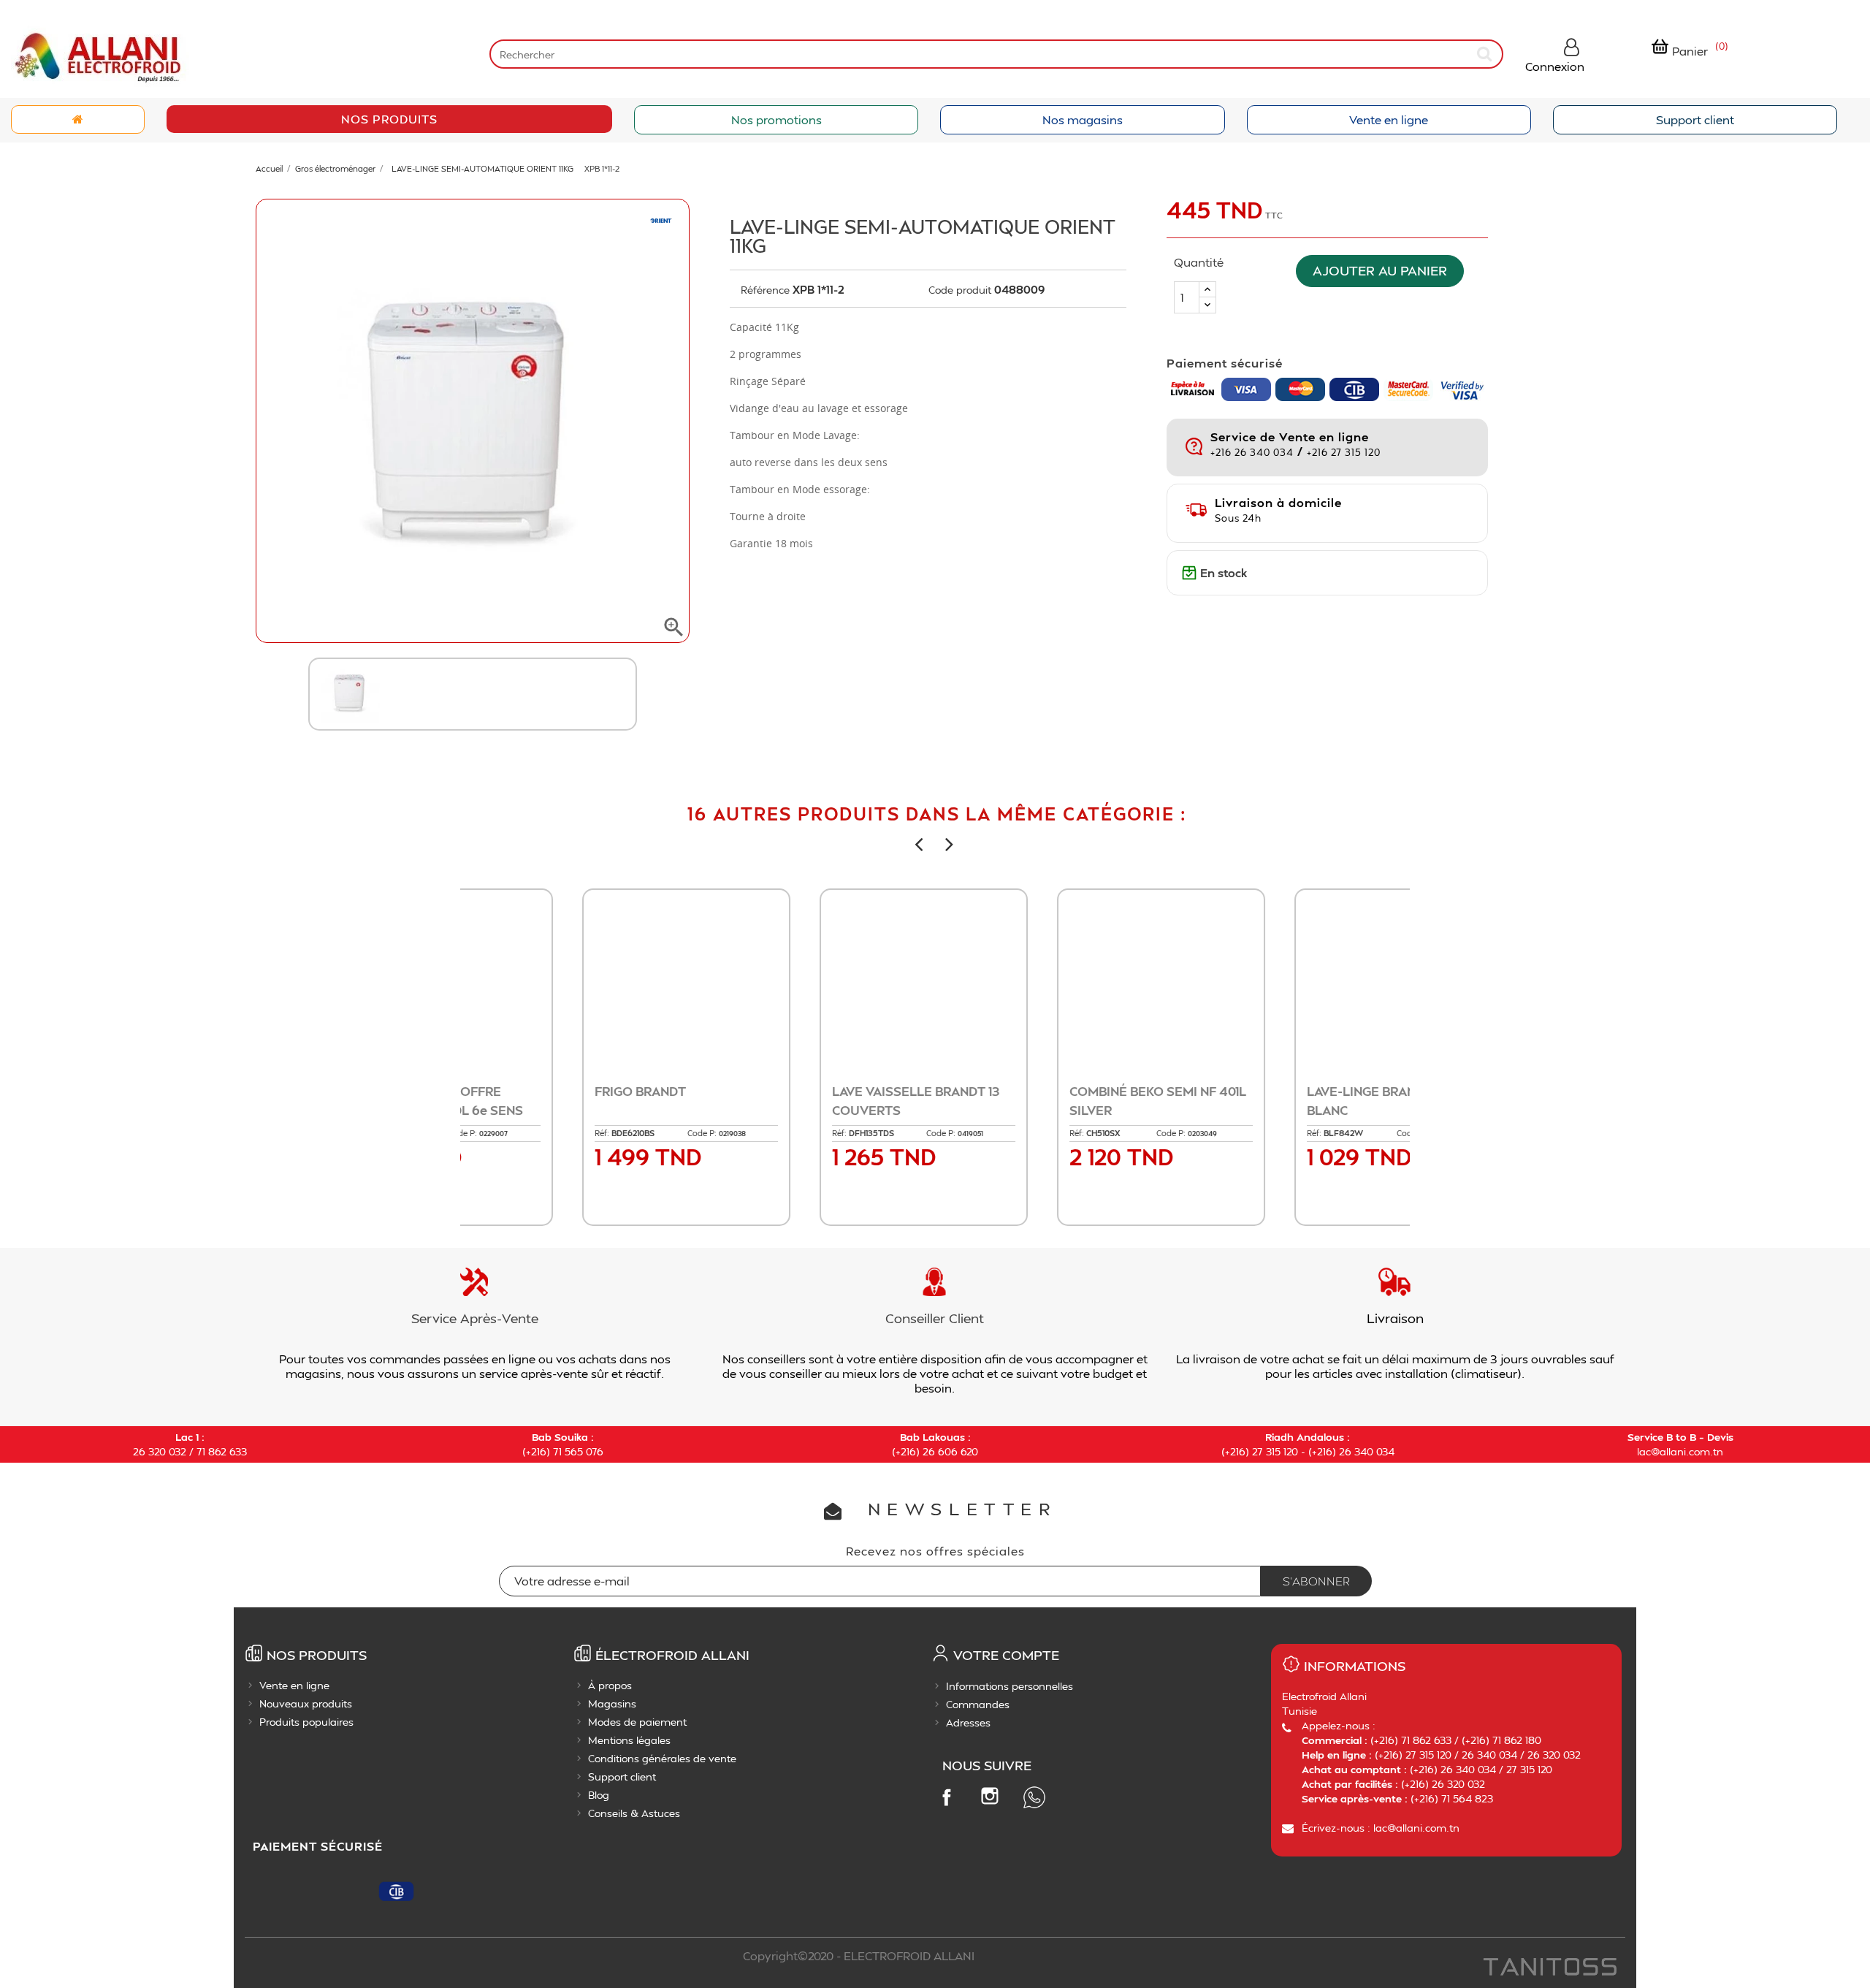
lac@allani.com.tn (1680, 1451)
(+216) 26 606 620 (935, 1451)
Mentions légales (629, 1740)
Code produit (960, 290)
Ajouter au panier (1380, 271)
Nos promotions (776, 119)
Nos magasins (1083, 119)
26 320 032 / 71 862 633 (190, 1451)
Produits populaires (306, 1722)
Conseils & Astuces (634, 1813)
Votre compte (1006, 1654)
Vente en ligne (1389, 119)
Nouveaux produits (306, 1703)
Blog (599, 1795)
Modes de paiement (637, 1722)
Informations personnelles (1010, 1686)
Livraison (1395, 1318)
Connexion (1555, 66)
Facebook (946, 1797)
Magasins (612, 1703)
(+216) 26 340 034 (1351, 1451)
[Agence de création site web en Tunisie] (1549, 1968)
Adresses (968, 1722)
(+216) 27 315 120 (1260, 1451)
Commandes (978, 1704)
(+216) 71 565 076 (563, 1451)
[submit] (1486, 54)
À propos (610, 1685)
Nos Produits (389, 119)
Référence (765, 290)
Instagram (990, 1796)
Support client (1695, 119)
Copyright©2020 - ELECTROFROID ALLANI (859, 1955)
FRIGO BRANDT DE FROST (1277, 1091)
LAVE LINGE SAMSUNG (1030, 1091)
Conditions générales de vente (662, 1758)
